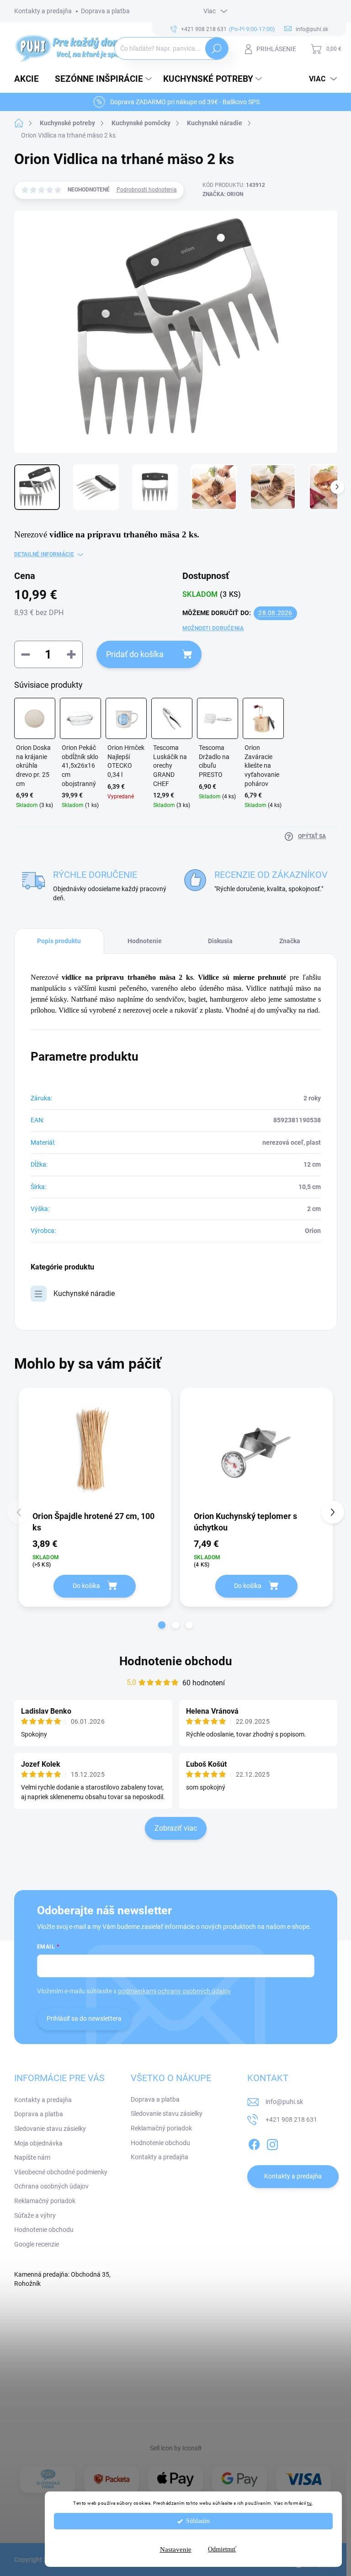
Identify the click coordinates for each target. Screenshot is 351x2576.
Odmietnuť (222, 2549)
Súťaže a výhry (35, 2215)
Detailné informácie (44, 554)
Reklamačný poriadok (45, 2201)
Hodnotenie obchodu (176, 1661)
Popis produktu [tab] (59, 941)
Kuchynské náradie (84, 1293)
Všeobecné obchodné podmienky (61, 2172)
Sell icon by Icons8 (176, 2448)
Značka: (223, 194)
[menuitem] (30, 79)
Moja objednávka (38, 2143)
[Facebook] (254, 2143)
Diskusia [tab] (220, 941)
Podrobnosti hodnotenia (147, 190)
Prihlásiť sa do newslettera (84, 2018)
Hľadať (216, 48)
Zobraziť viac (176, 1828)
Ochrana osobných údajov (51, 2186)
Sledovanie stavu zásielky (50, 2129)
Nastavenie (176, 2549)
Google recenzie (37, 2244)
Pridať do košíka (135, 654)
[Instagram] (272, 2143)
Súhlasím (198, 2521)
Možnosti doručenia (213, 628)
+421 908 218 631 (291, 2119)
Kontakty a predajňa (43, 11)
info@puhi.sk (284, 2102)
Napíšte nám (32, 2157)
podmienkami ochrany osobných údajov (174, 1991)
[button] (162, 1625)
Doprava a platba (105, 11)
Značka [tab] (290, 941)
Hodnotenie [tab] (145, 941)
